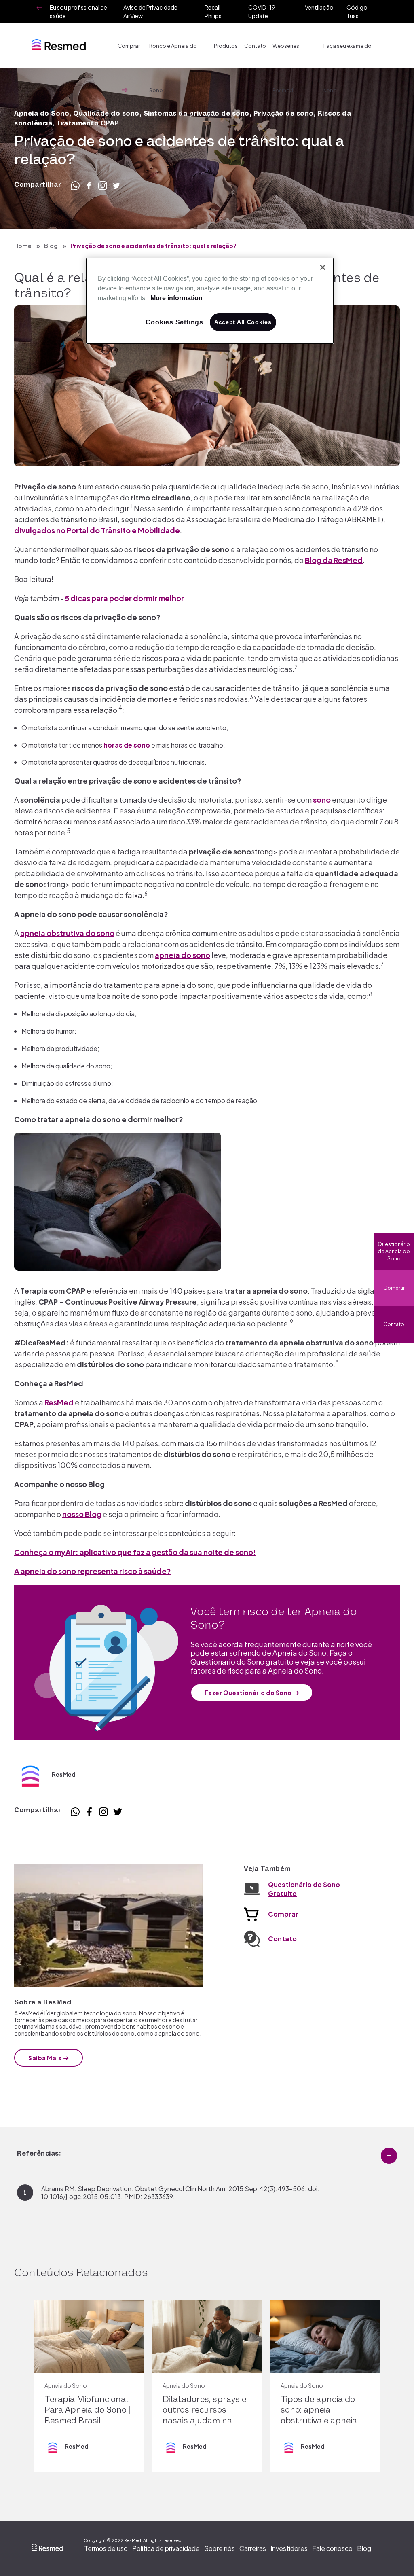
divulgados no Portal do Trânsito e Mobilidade (97, 530)
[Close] (323, 267)
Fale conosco (332, 2548)
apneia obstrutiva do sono (67, 933)
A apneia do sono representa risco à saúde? (93, 1571)
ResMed (59, 1402)
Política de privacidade (166, 2548)
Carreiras (253, 2548)
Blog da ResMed (334, 560)
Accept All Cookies (243, 322)
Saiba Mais (45, 2058)
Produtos (226, 46)
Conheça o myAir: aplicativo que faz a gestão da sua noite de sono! (135, 1552)
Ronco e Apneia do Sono (173, 55)
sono (322, 800)
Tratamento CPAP (88, 123)
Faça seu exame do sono (347, 55)
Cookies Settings (174, 322)
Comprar (394, 1288)
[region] (210, 301)
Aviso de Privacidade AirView (150, 12)
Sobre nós (220, 2548)
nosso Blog (82, 1514)
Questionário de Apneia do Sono (394, 1251)
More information (176, 298)
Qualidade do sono (106, 114)
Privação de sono (284, 114)
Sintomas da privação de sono (196, 114)
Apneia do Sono (42, 114)
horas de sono (127, 745)
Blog (51, 246)
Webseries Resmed (286, 55)
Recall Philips (213, 12)
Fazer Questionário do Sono (248, 1693)
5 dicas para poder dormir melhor (124, 598)
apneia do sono (183, 955)
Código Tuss (357, 12)
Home (23, 246)
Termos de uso (106, 2548)
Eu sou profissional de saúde (78, 12)
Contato (255, 46)
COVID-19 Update (262, 12)
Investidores (289, 2548)
